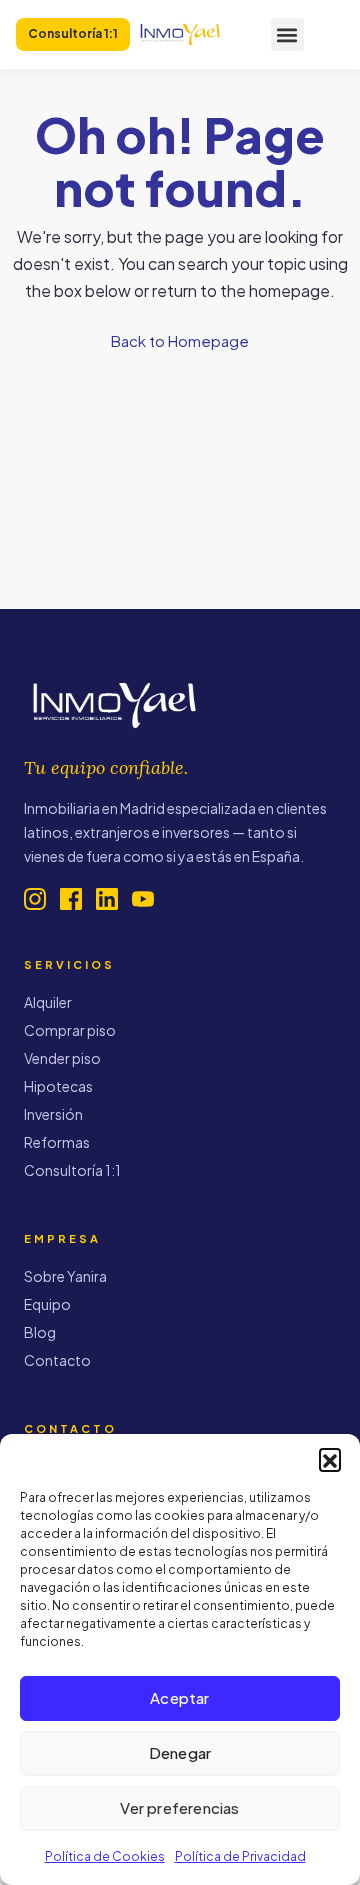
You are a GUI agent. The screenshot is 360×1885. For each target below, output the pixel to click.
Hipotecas (58, 1086)
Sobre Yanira (65, 1276)
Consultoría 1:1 (72, 1170)
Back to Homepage (180, 340)
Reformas (57, 1142)
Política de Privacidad (240, 1856)
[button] (330, 1459)
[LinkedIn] (107, 899)
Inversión (53, 1114)
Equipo (47, 1304)
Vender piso (62, 1058)
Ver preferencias (179, 1807)
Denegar (180, 1752)
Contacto (57, 1360)
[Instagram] (35, 899)
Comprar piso (70, 1030)
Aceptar (179, 1697)
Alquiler (48, 1002)
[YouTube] (143, 899)
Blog (40, 1332)
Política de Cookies (105, 1856)
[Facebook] (71, 899)
